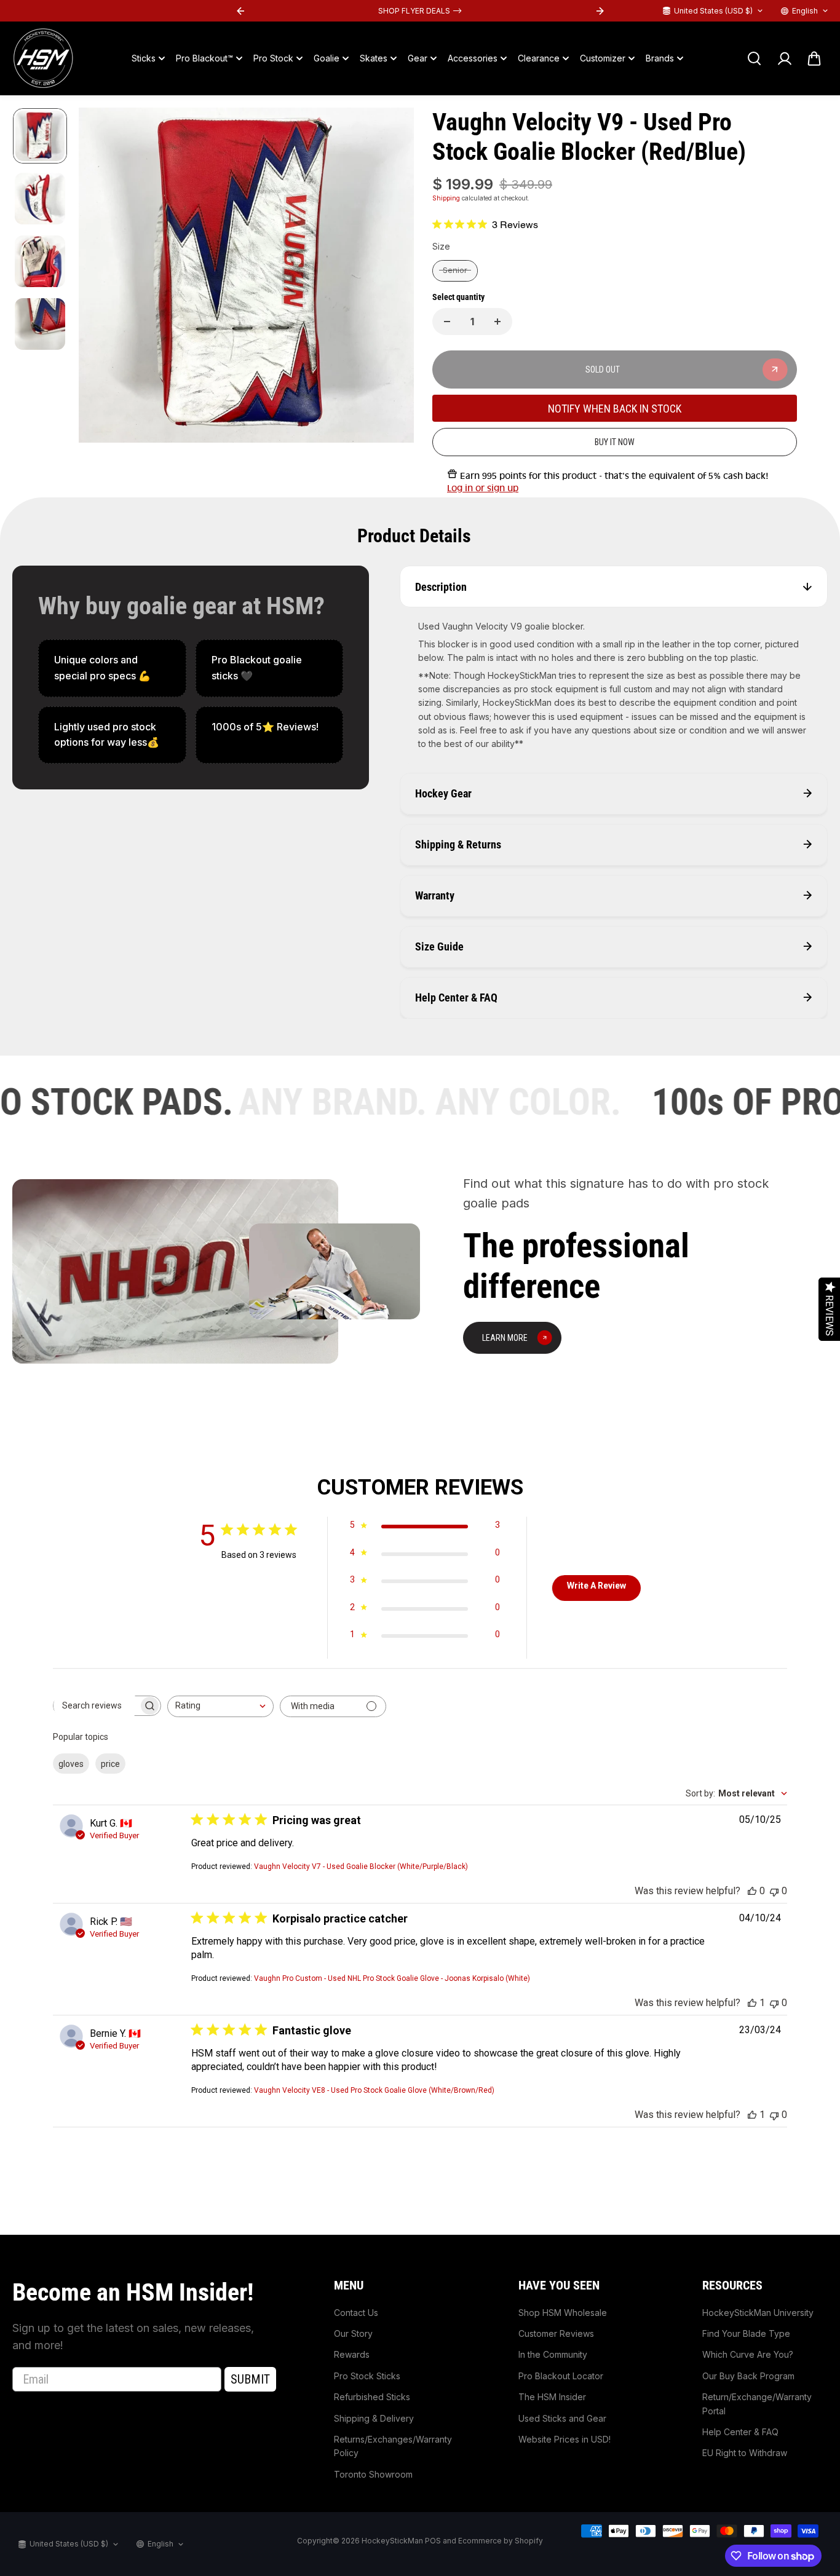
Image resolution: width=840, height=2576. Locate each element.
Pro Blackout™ (204, 58)
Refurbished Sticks (372, 2397)
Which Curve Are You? (748, 2354)
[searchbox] (96, 1705)
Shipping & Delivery (374, 2418)
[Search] (754, 58)
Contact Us (356, 2313)
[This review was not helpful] (774, 1891)
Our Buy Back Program (748, 2376)
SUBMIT (250, 2379)
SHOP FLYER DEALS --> (420, 11)
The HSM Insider (552, 2397)
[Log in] (784, 58)
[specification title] (112, 668)
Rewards (352, 2354)
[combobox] (220, 1706)
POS (433, 2541)
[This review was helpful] (752, 1891)
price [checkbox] (110, 1764)
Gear (418, 58)
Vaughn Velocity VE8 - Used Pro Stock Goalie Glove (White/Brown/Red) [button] (374, 2090)
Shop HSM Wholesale (563, 2313)
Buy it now (615, 442)
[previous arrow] (103, 277)
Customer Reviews (556, 2333)
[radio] (455, 271)
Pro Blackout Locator (561, 2376)
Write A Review (596, 1586)
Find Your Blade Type (746, 2333)
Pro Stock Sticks (367, 2376)
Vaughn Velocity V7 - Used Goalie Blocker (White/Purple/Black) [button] (361, 1867)
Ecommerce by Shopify (501, 2541)
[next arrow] (390, 277)
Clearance (539, 58)
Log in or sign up (483, 488)
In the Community (553, 2354)
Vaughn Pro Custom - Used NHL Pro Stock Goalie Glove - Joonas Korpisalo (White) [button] (392, 1978)
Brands (660, 58)
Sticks (144, 58)
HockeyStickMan (392, 2541)
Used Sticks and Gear (562, 2418)
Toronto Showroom (373, 2474)
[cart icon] (814, 58)
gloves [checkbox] (71, 1764)
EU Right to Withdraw (745, 2453)
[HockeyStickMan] (43, 58)
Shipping (446, 198)
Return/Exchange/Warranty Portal (757, 2404)
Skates (374, 58)
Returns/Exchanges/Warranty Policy (393, 2446)
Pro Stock (273, 58)
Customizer (603, 58)
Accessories (473, 58)
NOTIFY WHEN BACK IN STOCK (615, 409)
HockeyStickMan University (758, 2313)
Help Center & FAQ (740, 2432)
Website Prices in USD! (565, 2439)
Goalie (327, 58)
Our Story (353, 2333)
